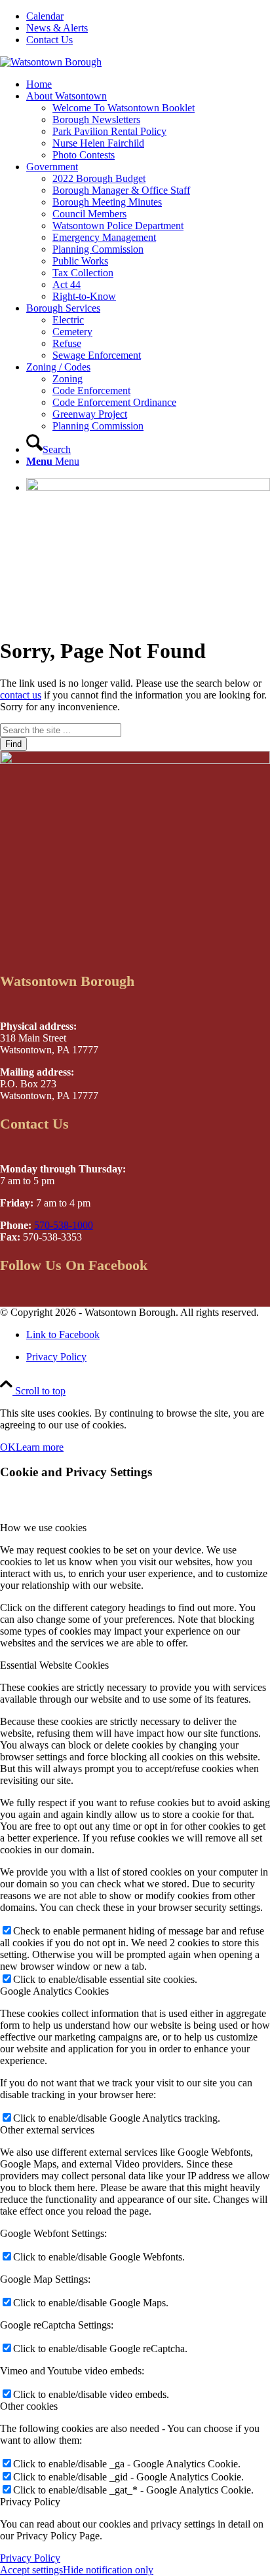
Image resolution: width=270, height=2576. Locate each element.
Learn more (40, 1447)
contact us (21, 695)
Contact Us (49, 40)
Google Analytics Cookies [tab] (54, 1991)
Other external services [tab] (47, 2130)
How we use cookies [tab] (43, 1528)
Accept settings (31, 2570)
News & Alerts (57, 28)
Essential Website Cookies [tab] (54, 1665)
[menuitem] (148, 16)
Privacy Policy (30, 2558)
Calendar (45, 16)
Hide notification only (108, 2570)
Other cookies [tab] (29, 2406)
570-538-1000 (64, 1225)
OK (8, 1447)
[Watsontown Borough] (51, 62)
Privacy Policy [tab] (30, 2502)
